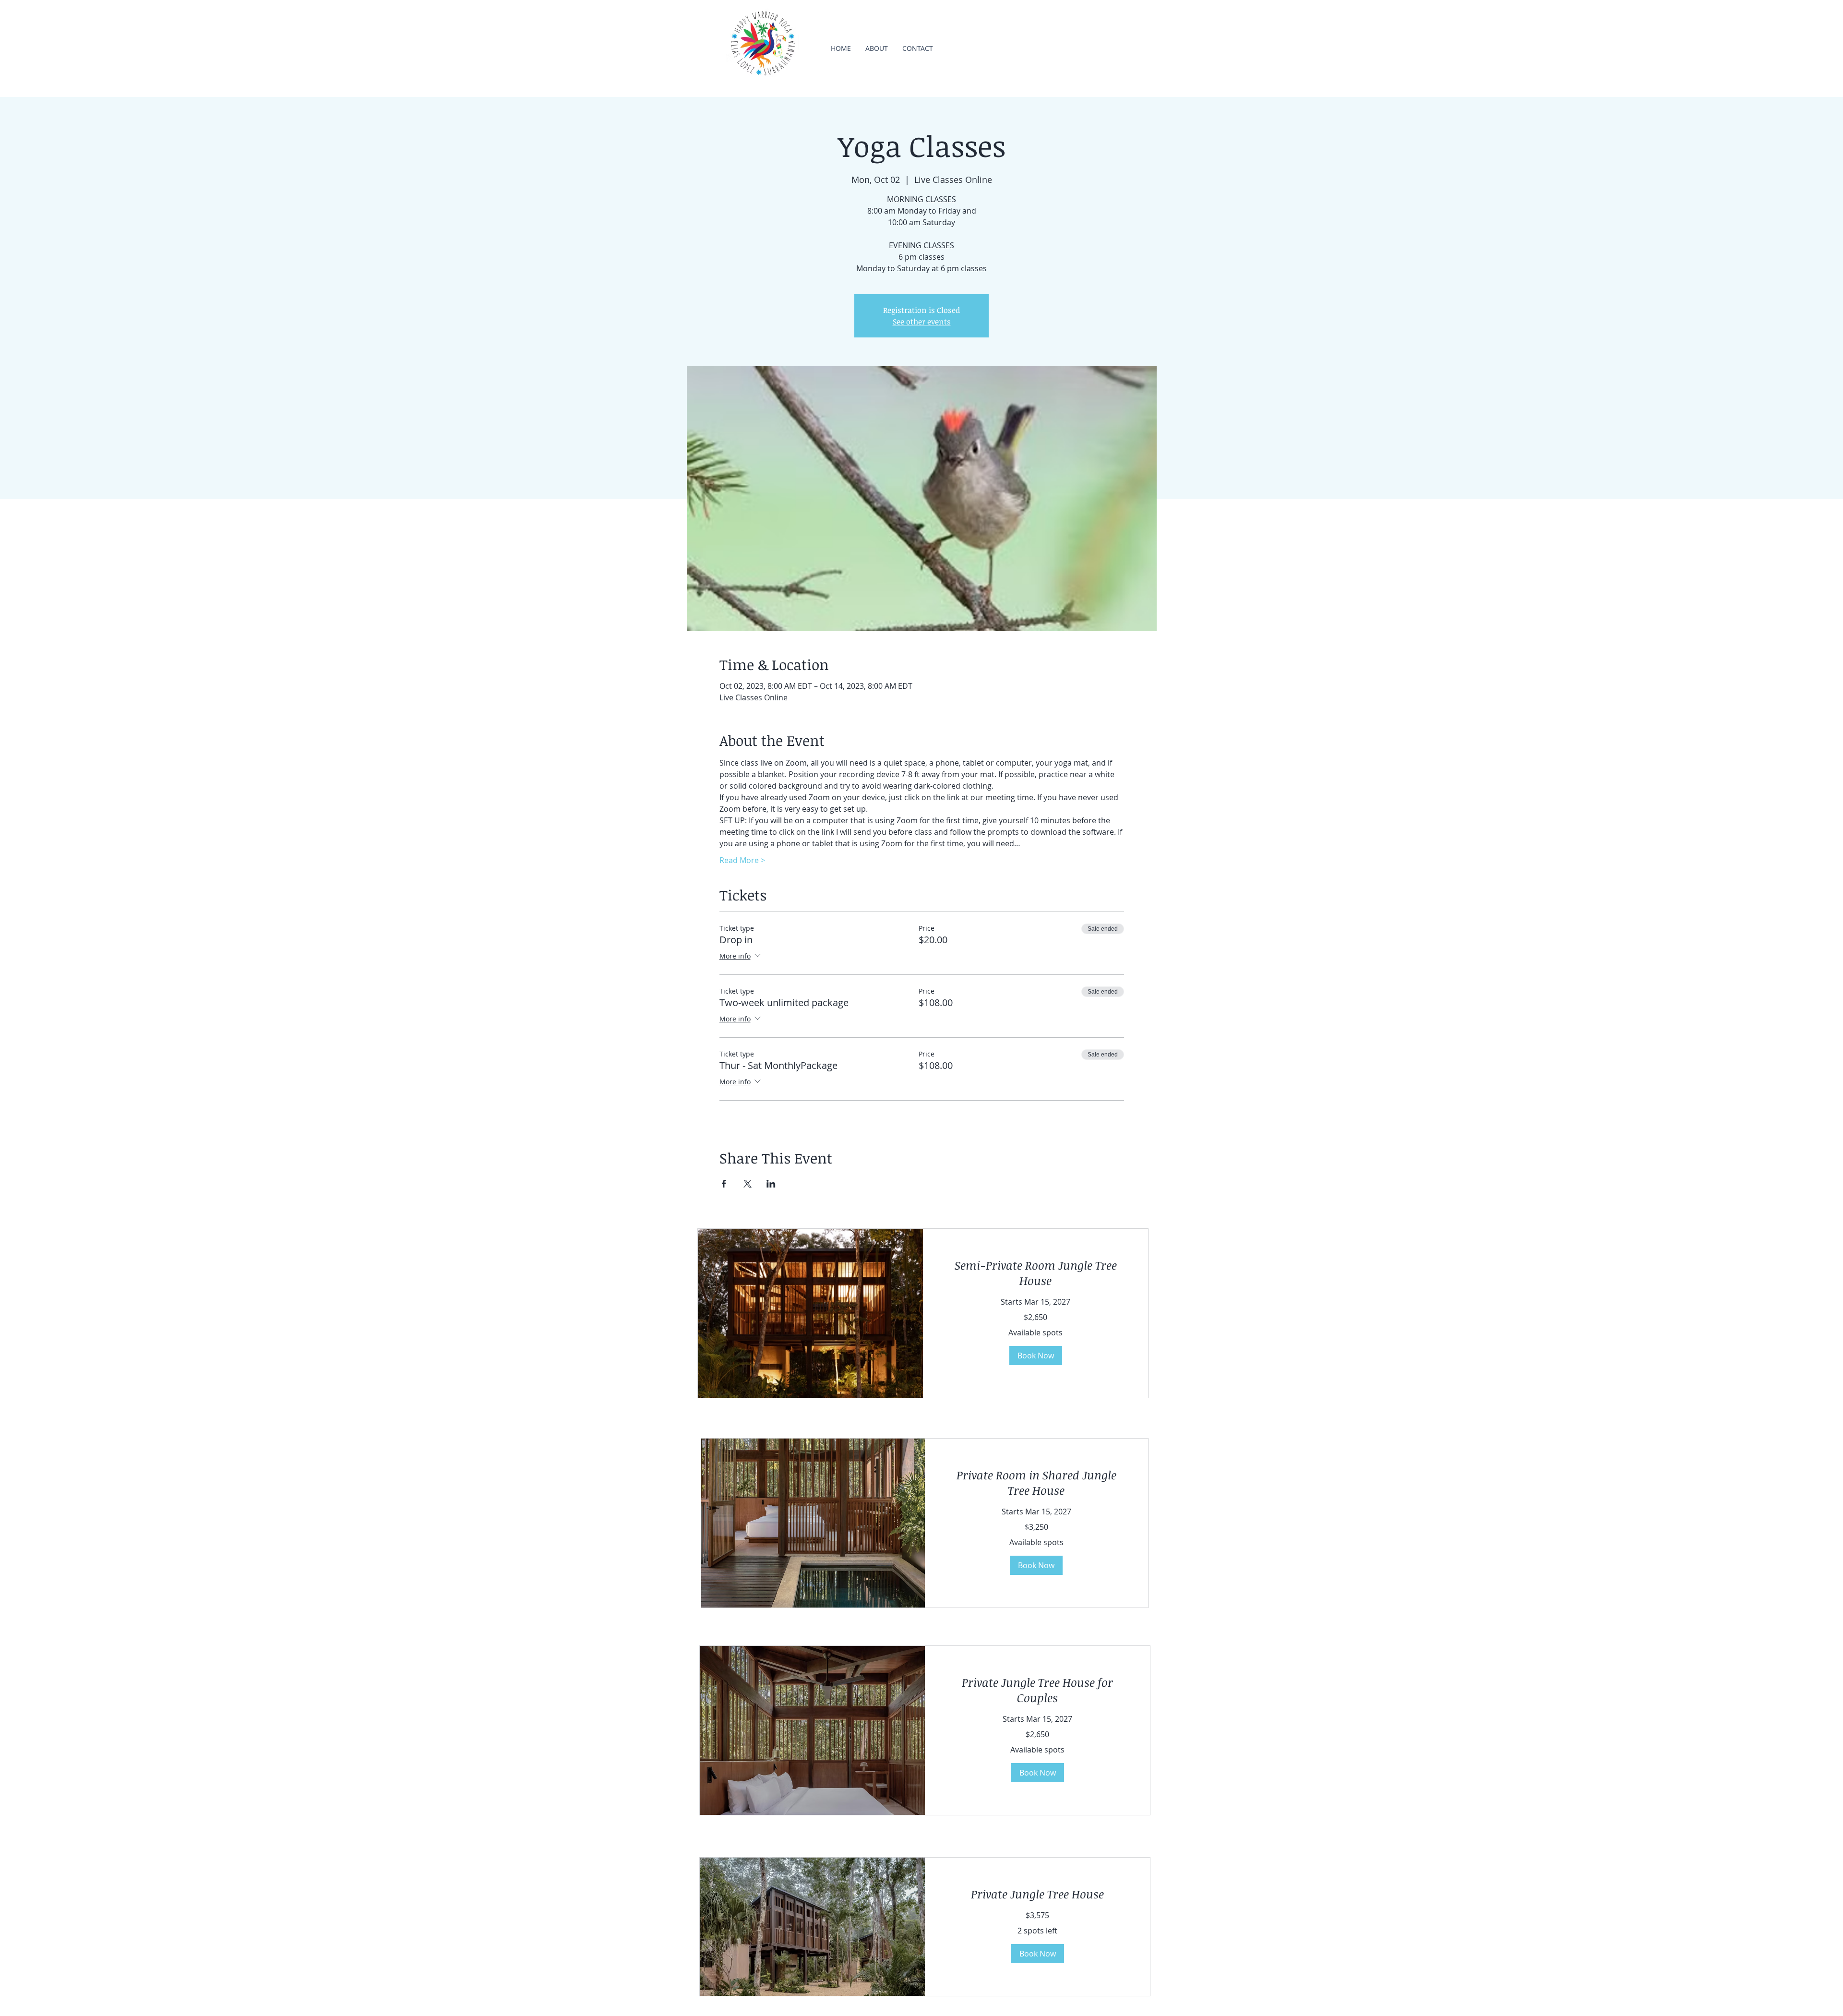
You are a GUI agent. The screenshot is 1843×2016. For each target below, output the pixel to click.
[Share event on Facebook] (724, 1184)
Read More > (742, 860)
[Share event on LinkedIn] (771, 1184)
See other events (922, 322)
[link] (1035, 1273)
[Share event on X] (748, 1184)
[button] (1036, 1356)
